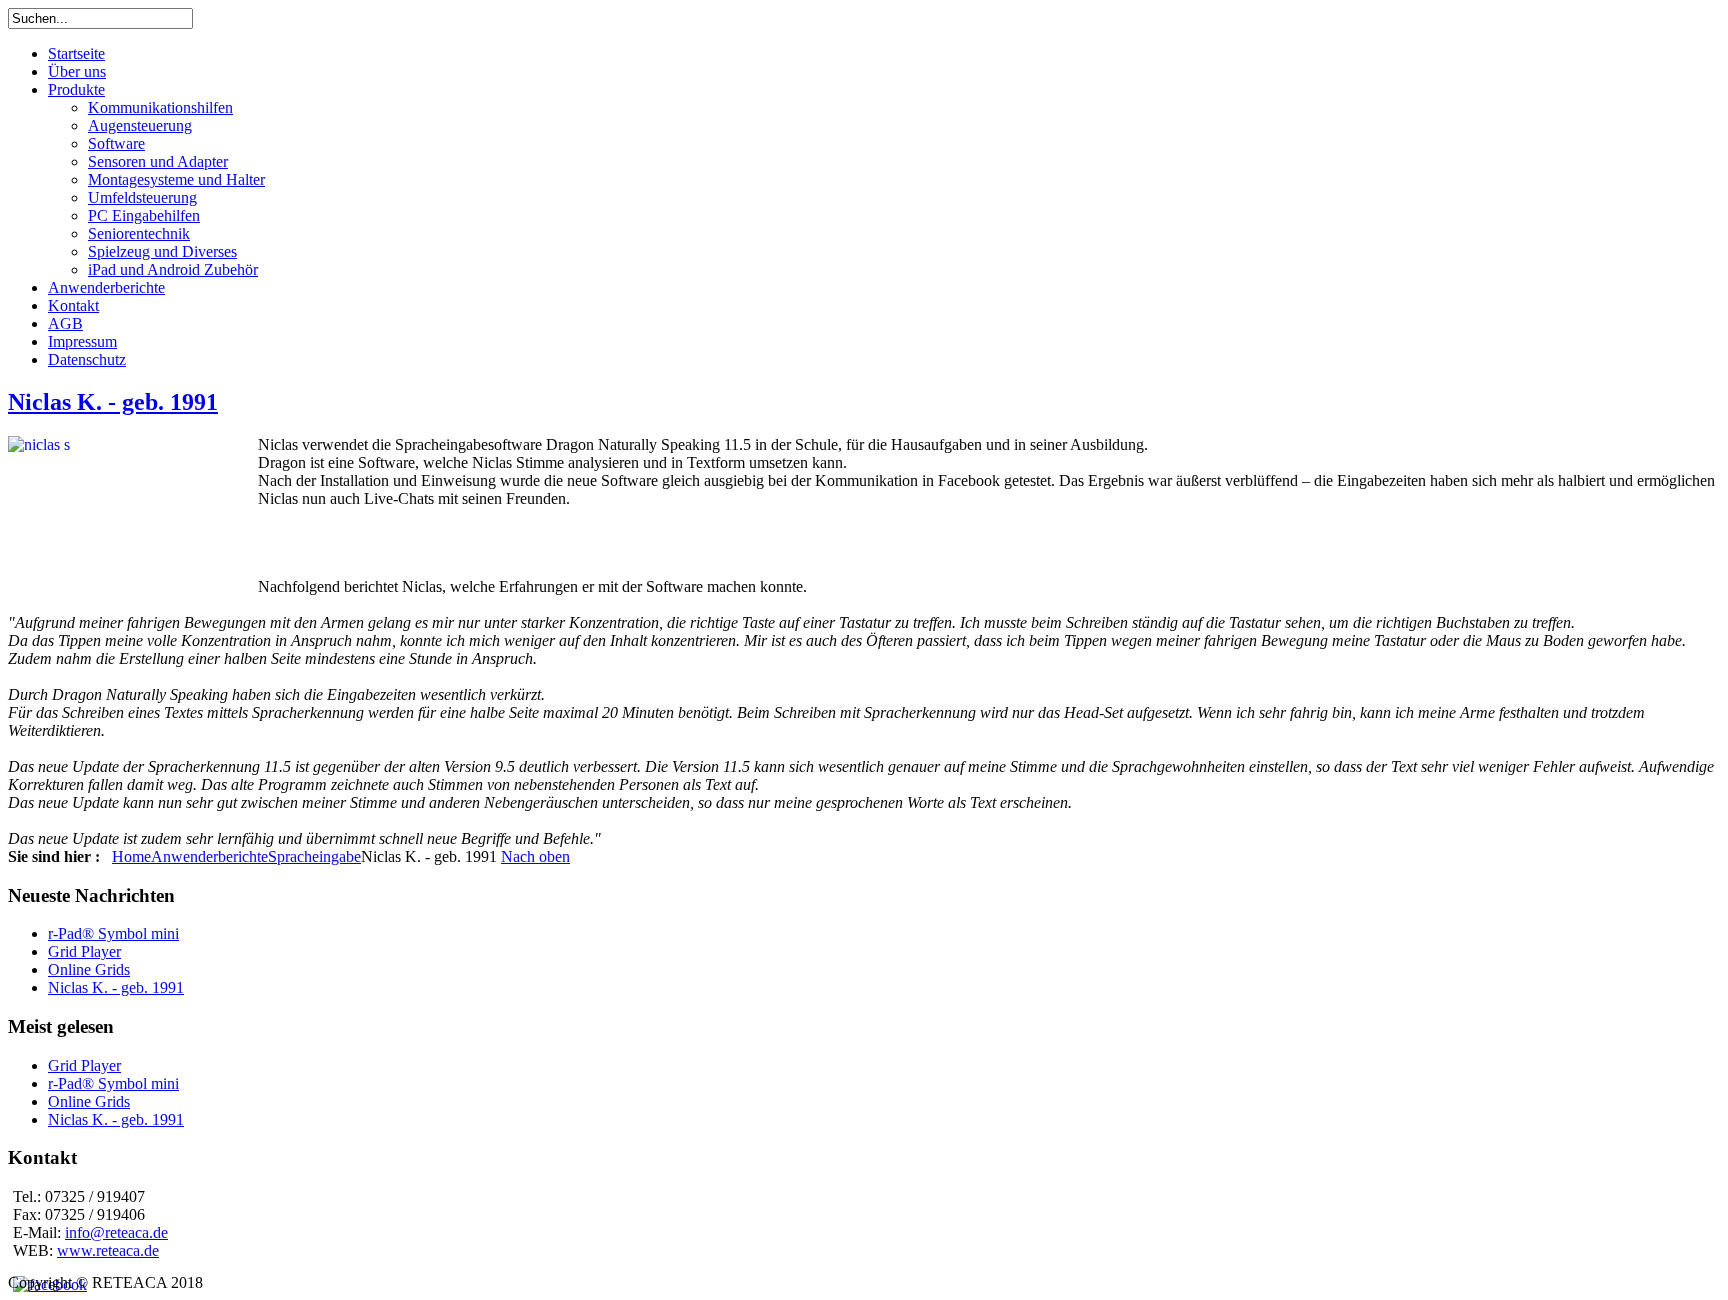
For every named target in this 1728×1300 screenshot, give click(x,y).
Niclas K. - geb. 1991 (113, 402)
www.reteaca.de (108, 1250)
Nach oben (535, 856)
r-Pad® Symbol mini (113, 933)
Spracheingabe (314, 856)
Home (131, 856)
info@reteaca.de (116, 1232)
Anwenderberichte (209, 856)
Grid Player (84, 951)
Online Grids (89, 969)
